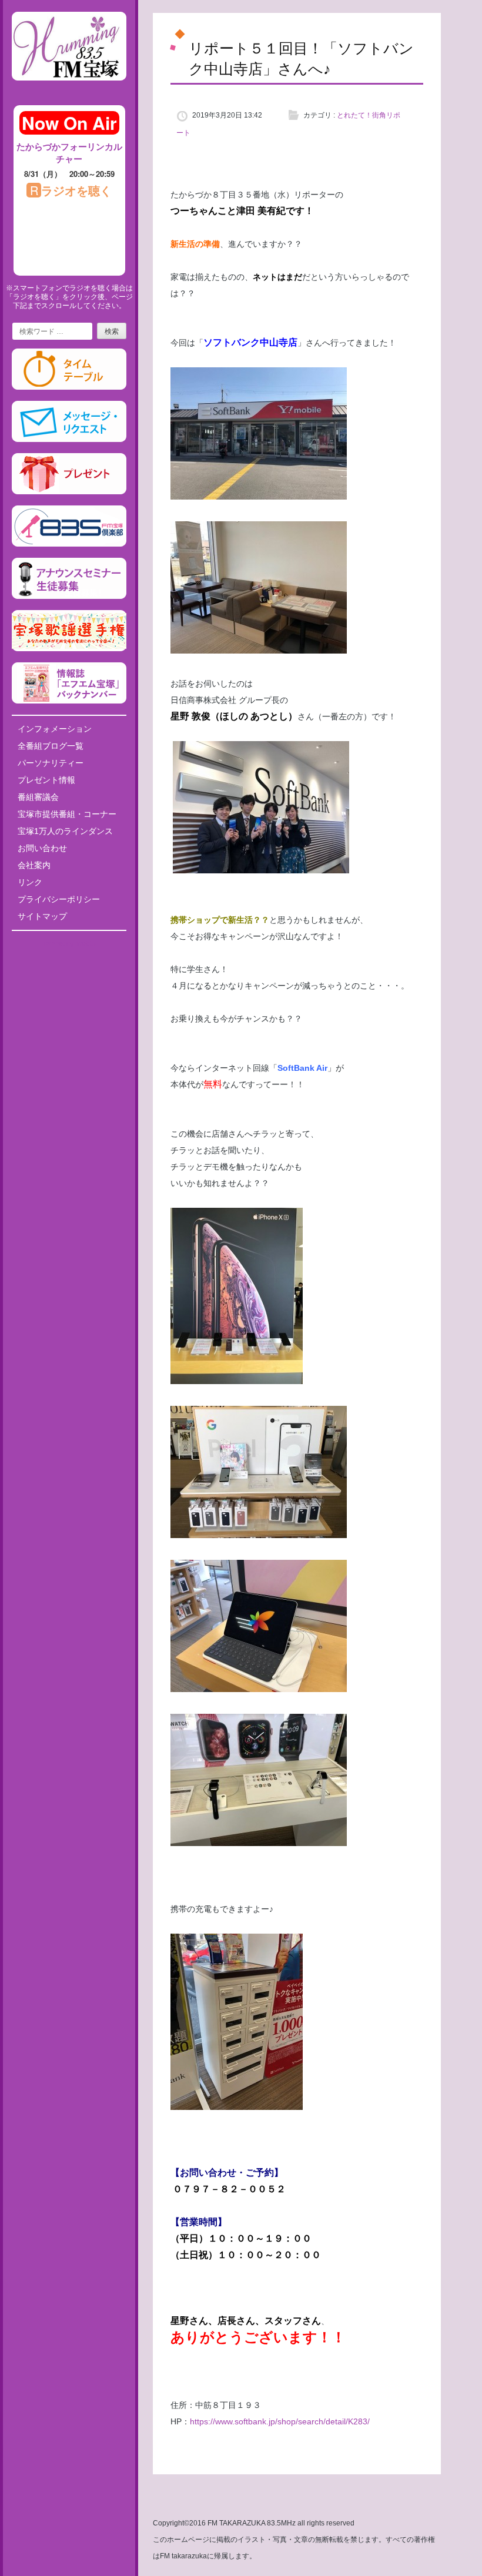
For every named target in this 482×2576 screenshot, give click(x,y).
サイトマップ (42, 916)
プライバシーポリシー (59, 899)
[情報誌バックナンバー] (69, 701)
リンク (30, 882)
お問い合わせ (42, 848)
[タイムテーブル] (69, 387)
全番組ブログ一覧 (51, 746)
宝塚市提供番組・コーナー (67, 814)
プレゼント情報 (46, 780)
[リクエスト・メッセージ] (69, 440)
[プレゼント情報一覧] (69, 492)
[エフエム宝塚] (69, 90)
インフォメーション (55, 729)
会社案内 (34, 865)
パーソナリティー (51, 763)
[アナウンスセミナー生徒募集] (69, 597)
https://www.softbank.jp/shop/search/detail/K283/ (280, 2421)
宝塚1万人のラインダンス (65, 831)
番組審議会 (38, 797)
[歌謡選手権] (69, 649)
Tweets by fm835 (69, 944)
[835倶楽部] (69, 544)
